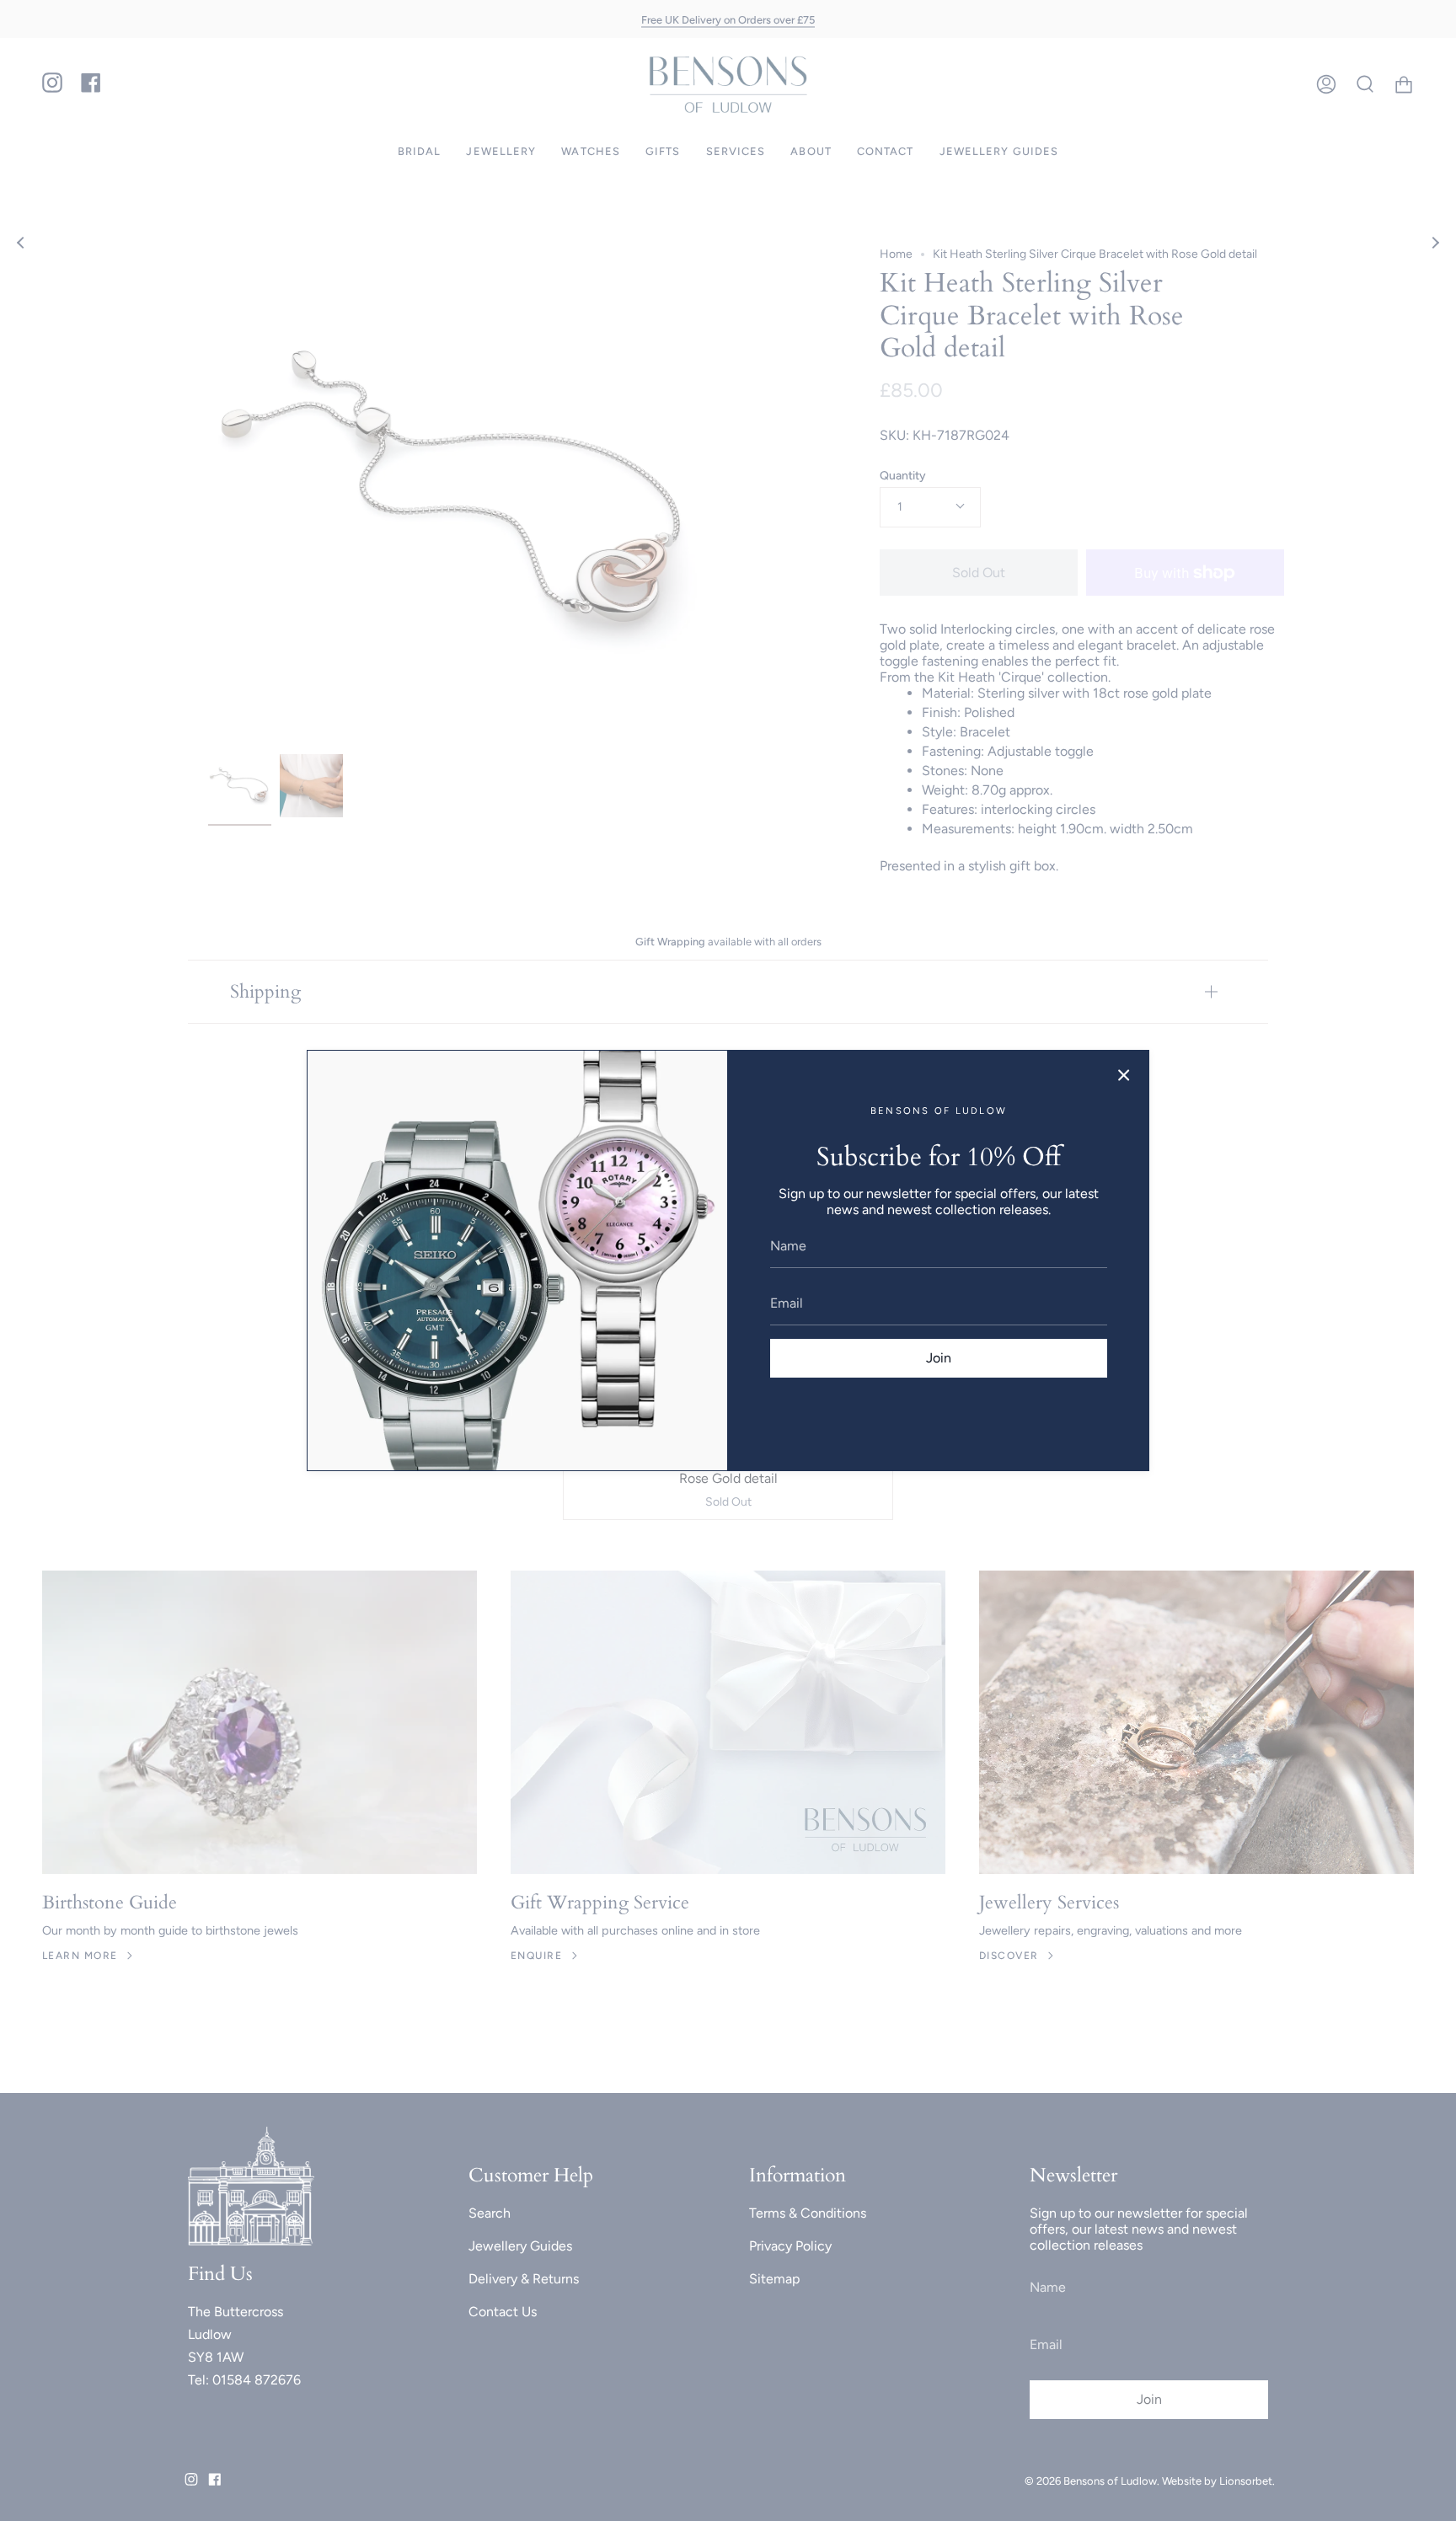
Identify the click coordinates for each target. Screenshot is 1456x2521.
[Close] (1124, 1075)
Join (939, 1358)
